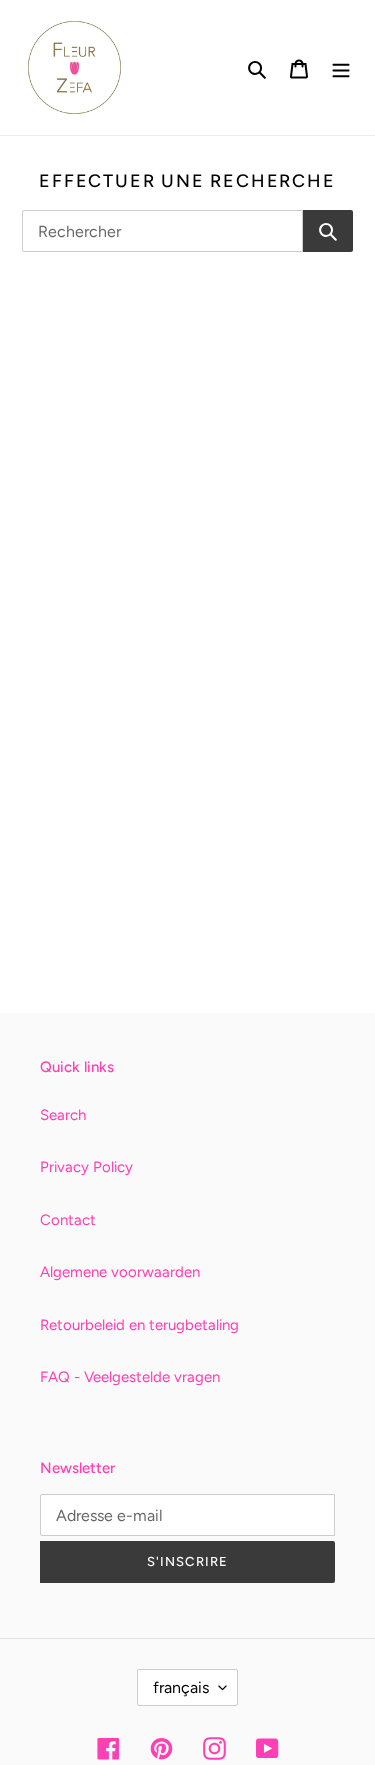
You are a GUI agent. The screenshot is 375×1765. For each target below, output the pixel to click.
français (181, 1687)
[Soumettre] (328, 231)
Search (63, 1115)
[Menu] (341, 67)
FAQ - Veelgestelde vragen (130, 1377)
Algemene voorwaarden (120, 1272)
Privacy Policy (86, 1167)
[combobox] (162, 231)
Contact (68, 1220)
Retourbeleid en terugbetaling (139, 1325)
